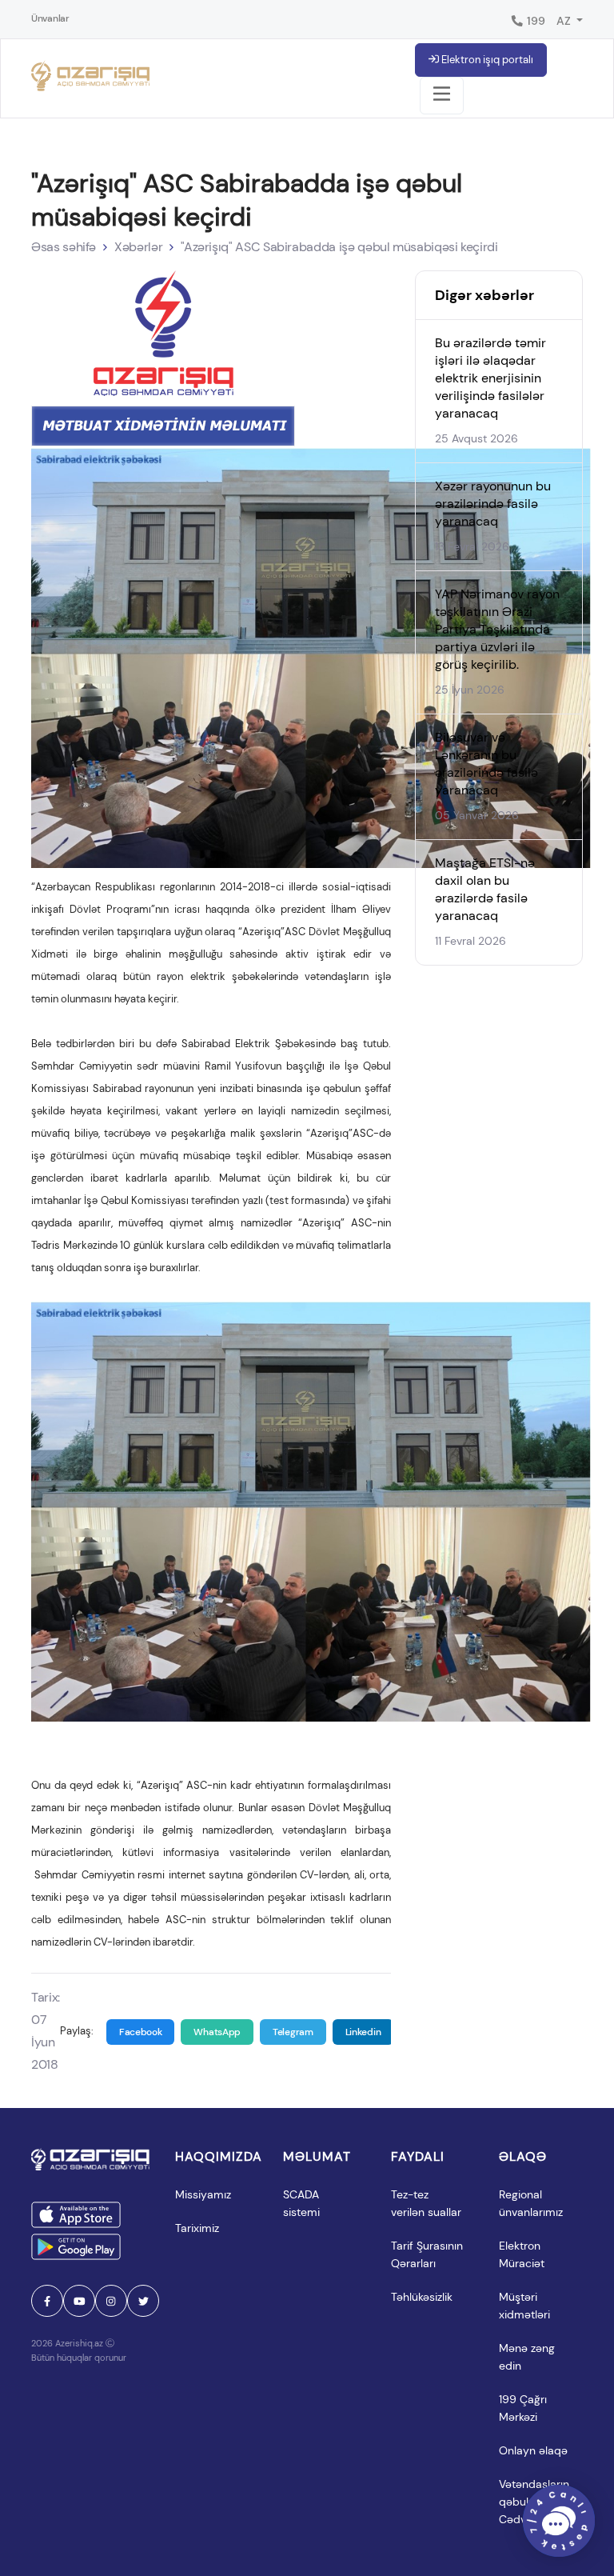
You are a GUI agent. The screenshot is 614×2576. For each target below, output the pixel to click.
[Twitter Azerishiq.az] (143, 2301)
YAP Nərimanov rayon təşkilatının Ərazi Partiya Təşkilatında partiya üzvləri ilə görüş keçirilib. (497, 629)
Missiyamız (203, 2194)
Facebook (141, 2032)
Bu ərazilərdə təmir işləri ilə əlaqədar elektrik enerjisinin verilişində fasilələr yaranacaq (490, 378)
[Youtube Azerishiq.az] (79, 2301)
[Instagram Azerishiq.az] (111, 2301)
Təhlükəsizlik (422, 2297)
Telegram (293, 2032)
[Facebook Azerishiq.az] (47, 2301)
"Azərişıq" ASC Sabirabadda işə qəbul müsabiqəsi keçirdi (339, 247)
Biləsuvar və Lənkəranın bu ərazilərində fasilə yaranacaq (486, 764)
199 (535, 21)
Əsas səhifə (64, 247)
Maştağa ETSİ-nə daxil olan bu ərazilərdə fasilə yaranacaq (485, 889)
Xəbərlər (138, 247)
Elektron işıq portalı (486, 60)
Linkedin (363, 2032)
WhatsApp (217, 2032)
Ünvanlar (50, 18)
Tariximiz (197, 2228)
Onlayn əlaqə (533, 2450)
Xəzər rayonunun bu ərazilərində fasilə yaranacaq (493, 504)
